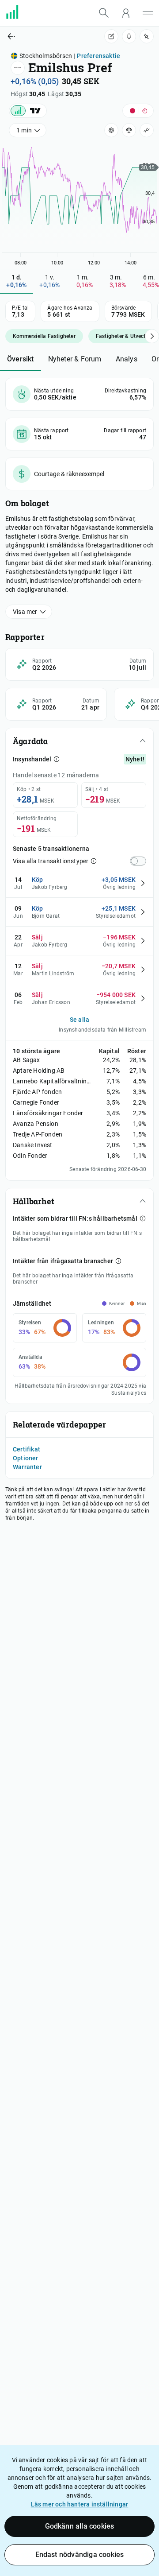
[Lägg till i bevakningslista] (147, 36)
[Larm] (129, 36)
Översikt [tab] (21, 359)
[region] (79, 202)
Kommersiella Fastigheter (44, 336)
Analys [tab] (127, 359)
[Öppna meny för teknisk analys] (147, 130)
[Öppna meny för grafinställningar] (111, 130)
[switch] (138, 861)
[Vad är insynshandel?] (57, 759)
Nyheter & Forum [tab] (75, 359)
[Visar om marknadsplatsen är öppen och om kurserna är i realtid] (138, 111)
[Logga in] (126, 13)
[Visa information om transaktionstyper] (94, 861)
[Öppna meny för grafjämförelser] (129, 130)
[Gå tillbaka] (40, 36)
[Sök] (104, 13)
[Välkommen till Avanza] (18, 17)
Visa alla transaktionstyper (51, 861)
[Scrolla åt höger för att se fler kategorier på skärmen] (152, 336)
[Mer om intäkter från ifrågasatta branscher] (118, 1261)
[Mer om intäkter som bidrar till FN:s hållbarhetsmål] (143, 1218)
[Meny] (148, 13)
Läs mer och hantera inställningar (80, 2504)
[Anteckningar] (111, 36)
